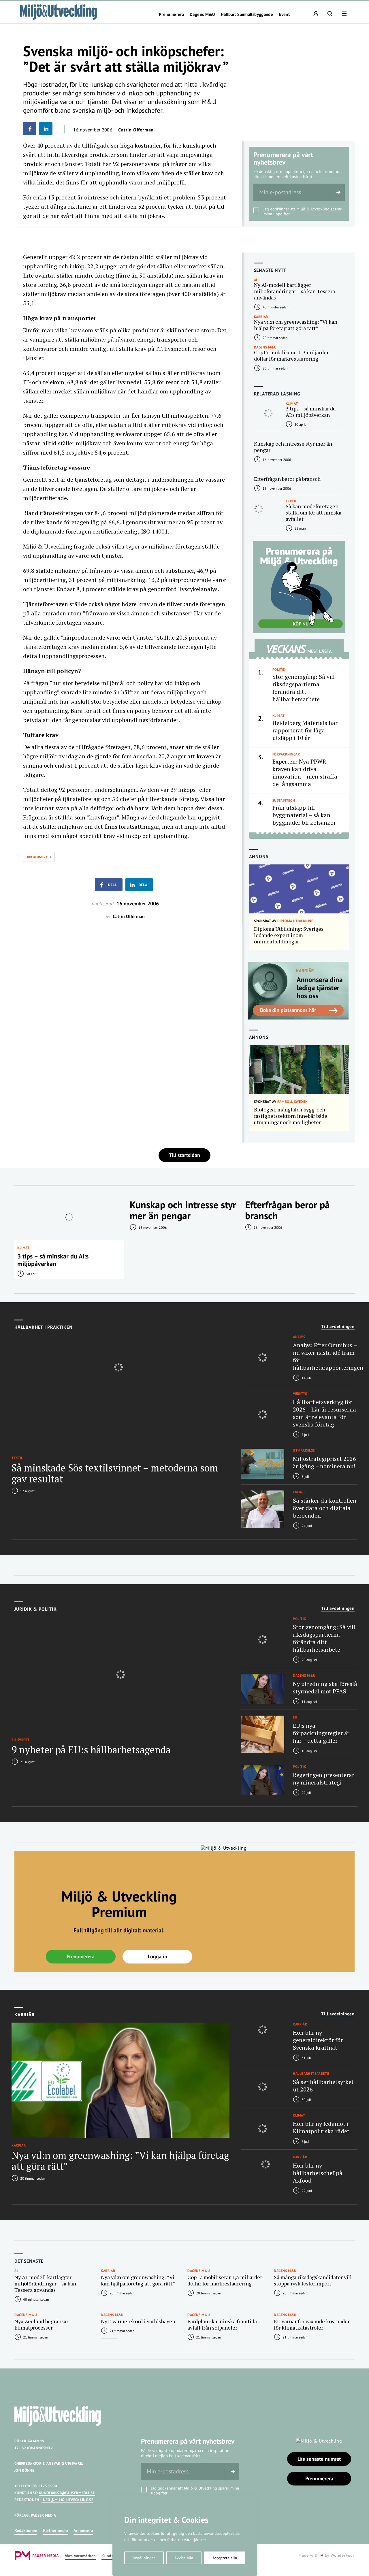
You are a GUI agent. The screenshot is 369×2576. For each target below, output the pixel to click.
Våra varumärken (80, 2556)
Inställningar (144, 2558)
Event (284, 14)
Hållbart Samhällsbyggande (247, 14)
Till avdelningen (338, 1326)
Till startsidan (184, 1155)
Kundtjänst (112, 2556)
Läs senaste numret (319, 2459)
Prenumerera (171, 14)
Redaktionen (26, 2530)
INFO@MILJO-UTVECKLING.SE (67, 2500)
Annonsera (83, 2530)
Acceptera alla (225, 2558)
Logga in (158, 1956)
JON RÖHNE (24, 2470)
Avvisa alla (184, 2558)
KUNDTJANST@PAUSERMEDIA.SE (67, 2493)
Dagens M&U (202, 14)
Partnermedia (55, 2530)
